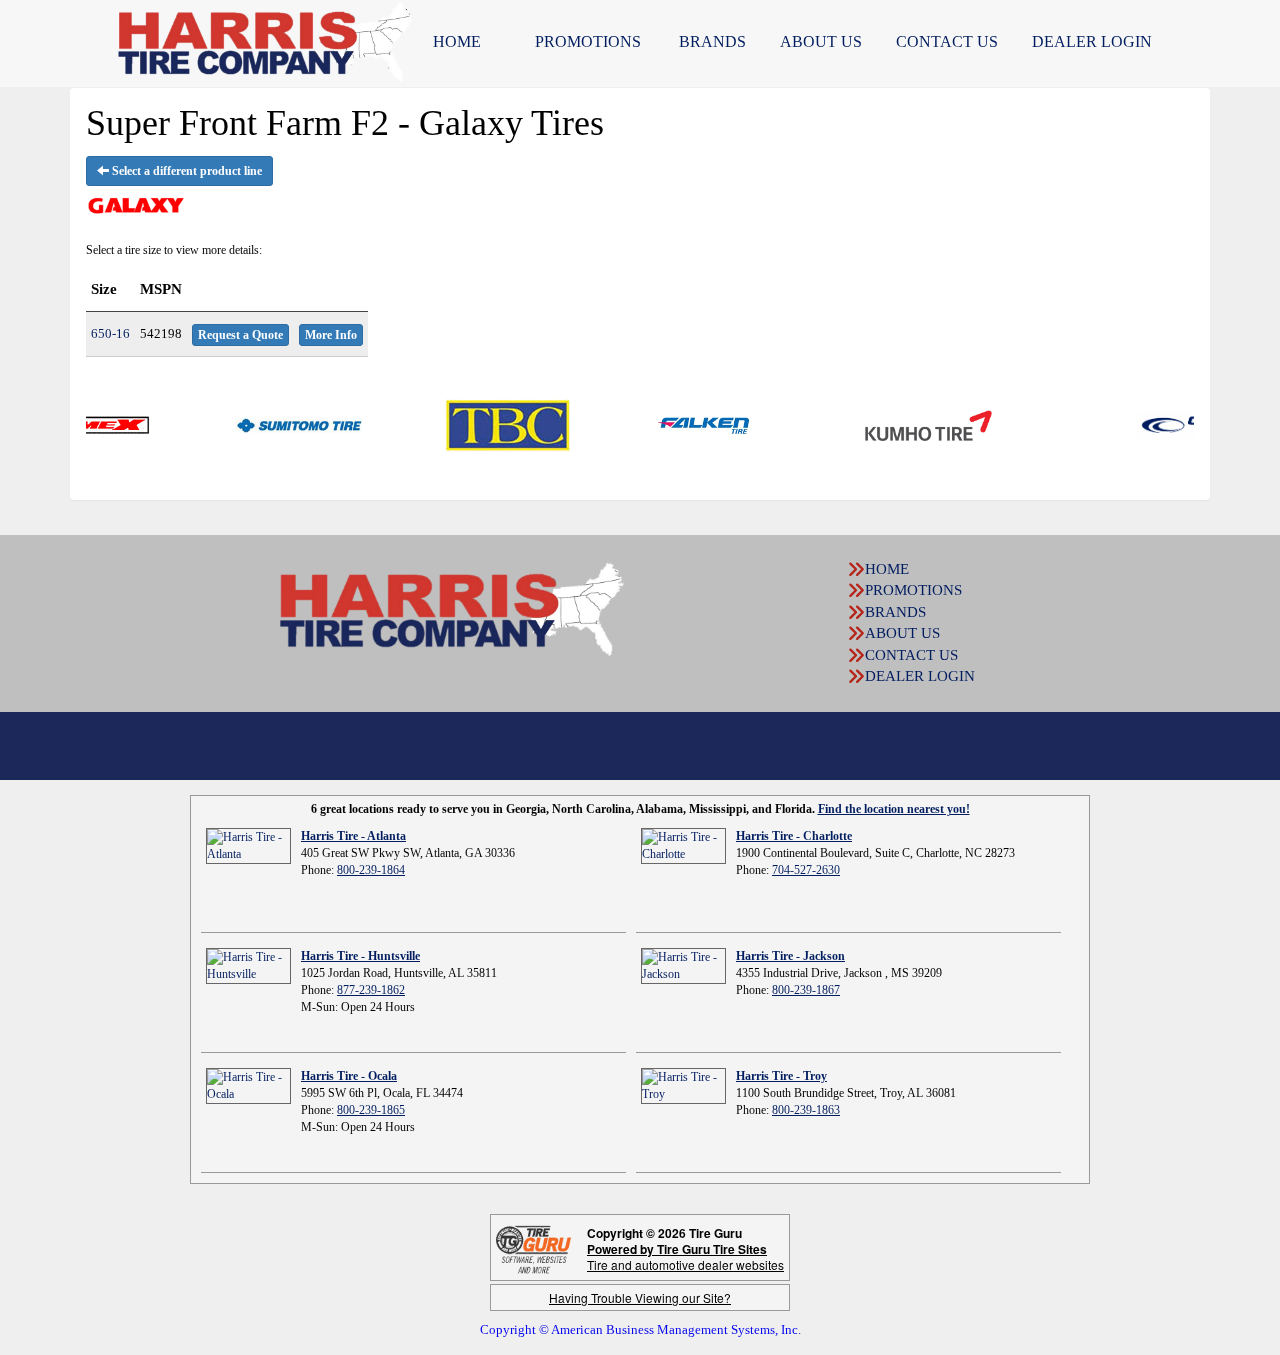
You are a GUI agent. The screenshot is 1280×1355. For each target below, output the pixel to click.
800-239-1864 (371, 870)
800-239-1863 (806, 1110)
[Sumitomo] (271, 424)
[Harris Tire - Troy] (683, 1085)
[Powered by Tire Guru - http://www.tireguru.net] (533, 1247)
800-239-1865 (371, 1110)
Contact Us (947, 41)
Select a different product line (185, 171)
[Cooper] (1173, 424)
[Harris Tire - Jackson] (683, 965)
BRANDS (712, 41)
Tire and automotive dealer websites (685, 1256)
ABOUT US (821, 41)
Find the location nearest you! (894, 809)
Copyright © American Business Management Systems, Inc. (640, 1329)
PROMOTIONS (588, 41)
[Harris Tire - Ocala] (248, 1085)
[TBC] (480, 424)
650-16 (110, 333)
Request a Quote (240, 335)
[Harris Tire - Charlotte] (683, 845)
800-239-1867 (806, 990)
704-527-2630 (806, 870)
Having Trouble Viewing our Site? (640, 1297)
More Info (331, 335)
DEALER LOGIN (1092, 41)
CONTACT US (911, 655)
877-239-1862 (371, 990)
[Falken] (678, 424)
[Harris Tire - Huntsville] (248, 965)
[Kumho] (901, 424)
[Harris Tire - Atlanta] (248, 845)
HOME (457, 41)
